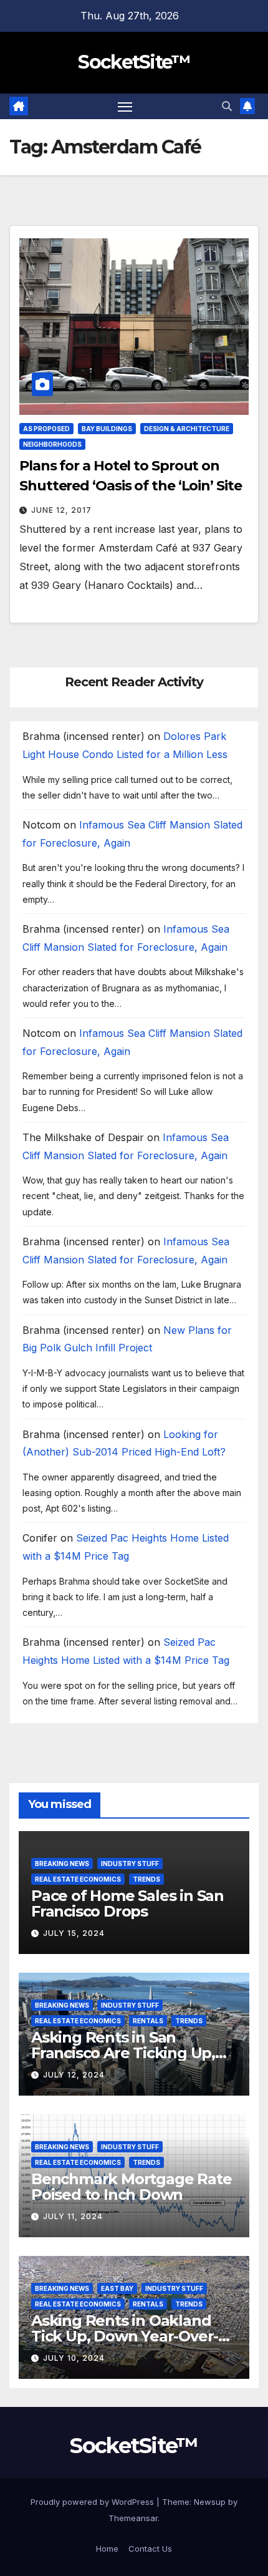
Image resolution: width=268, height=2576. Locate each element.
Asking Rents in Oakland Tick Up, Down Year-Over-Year (125, 2336)
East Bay (117, 2288)
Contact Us (150, 2549)
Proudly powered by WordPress (93, 2502)
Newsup (210, 2502)
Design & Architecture (187, 429)
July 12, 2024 (74, 2075)
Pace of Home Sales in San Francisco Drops (127, 1903)
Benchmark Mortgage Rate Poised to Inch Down (131, 2187)
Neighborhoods (52, 444)
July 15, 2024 (74, 1933)
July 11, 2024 (73, 2216)
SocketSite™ (134, 62)
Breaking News (62, 1864)
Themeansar (133, 2518)
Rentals (148, 2021)
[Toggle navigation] (125, 107)
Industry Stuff (130, 1864)
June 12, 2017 (61, 510)
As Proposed (46, 429)
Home (107, 2549)
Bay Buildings (107, 429)
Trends (146, 1879)
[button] (227, 106)
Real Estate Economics (78, 1879)
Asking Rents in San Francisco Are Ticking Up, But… (123, 2053)
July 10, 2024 (74, 2358)
